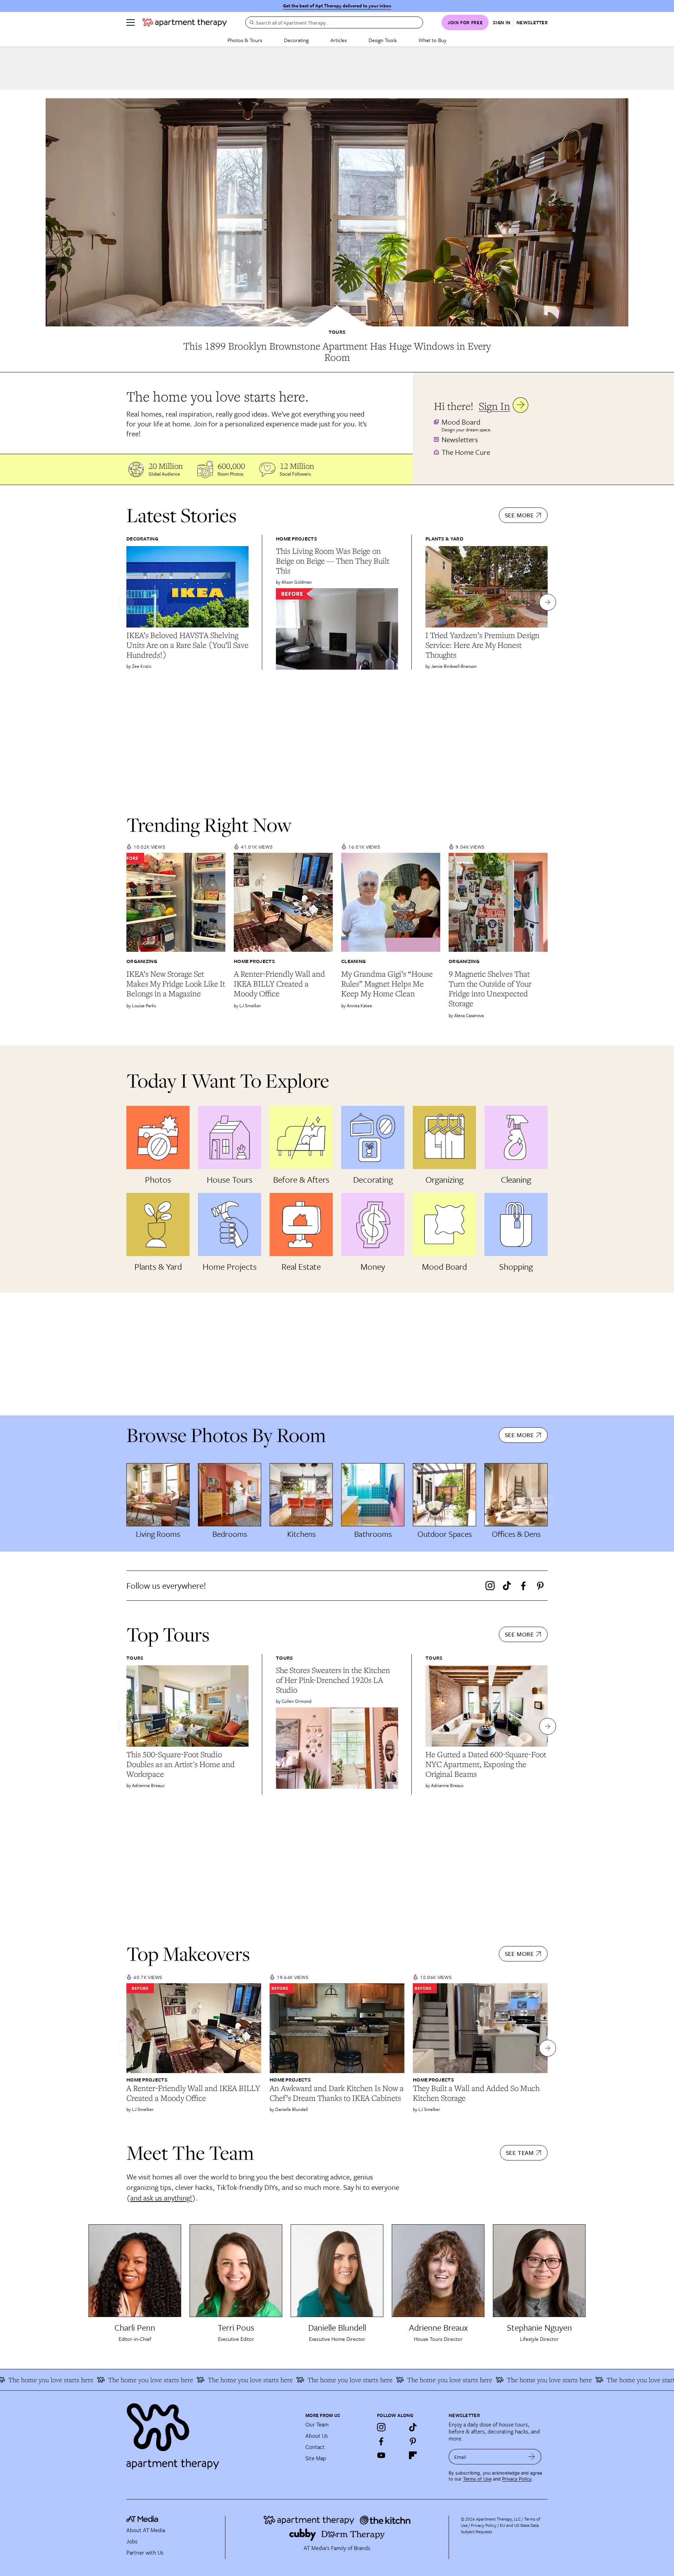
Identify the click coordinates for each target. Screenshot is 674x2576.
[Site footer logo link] (212, 2433)
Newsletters (460, 439)
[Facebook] (523, 1586)
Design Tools (383, 40)
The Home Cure (466, 452)
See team (520, 2153)
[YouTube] (381, 2455)
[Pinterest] (540, 1586)
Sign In (494, 406)
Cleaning (353, 961)
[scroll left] (126, 602)
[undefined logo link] (185, 22)
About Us (317, 2436)
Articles (339, 40)
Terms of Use (477, 2479)
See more (519, 515)
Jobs (132, 2541)
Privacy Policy (517, 2479)
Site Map (316, 2458)
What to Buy (432, 40)
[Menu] (131, 22)
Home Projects (296, 539)
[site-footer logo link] (142, 2520)
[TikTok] (507, 1586)
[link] (337, 352)
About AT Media (146, 2530)
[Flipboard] (413, 2455)
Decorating (296, 40)
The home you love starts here (98, 2380)
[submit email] (532, 2457)
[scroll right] (548, 602)
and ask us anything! (161, 2198)
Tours (337, 332)
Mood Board (461, 422)
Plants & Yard (444, 539)
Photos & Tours (245, 40)
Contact (315, 2447)
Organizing (142, 961)
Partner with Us (145, 2552)
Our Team (317, 2424)
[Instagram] (490, 1586)
